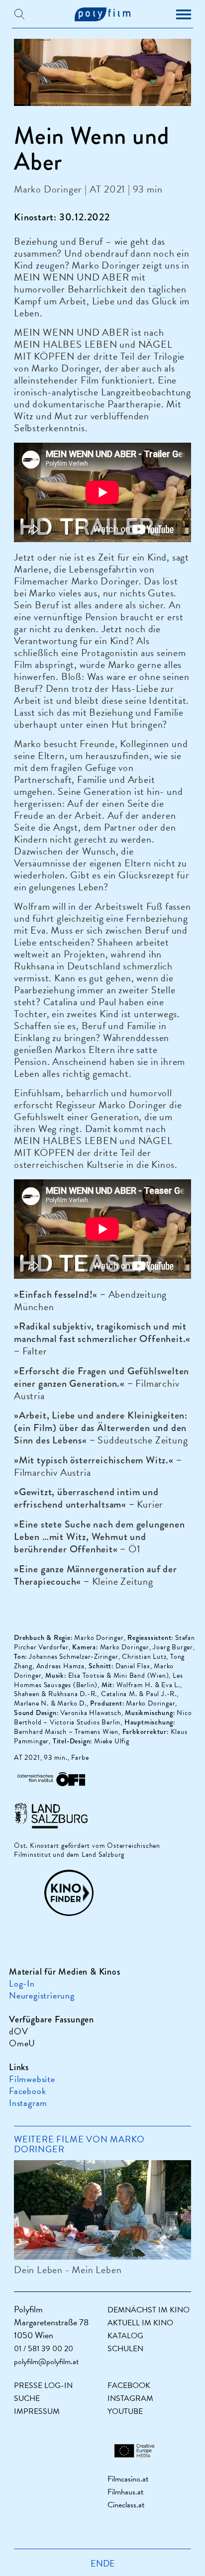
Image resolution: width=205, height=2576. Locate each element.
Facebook (27, 2091)
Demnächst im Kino (149, 2310)
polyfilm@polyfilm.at (46, 2362)
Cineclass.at (126, 2505)
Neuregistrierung (42, 1995)
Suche (27, 2398)
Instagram (28, 2103)
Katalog (125, 2336)
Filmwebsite (32, 2079)
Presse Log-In (43, 2385)
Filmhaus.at (125, 2492)
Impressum (37, 2411)
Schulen (125, 2349)
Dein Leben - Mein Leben (68, 2270)
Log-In (22, 1983)
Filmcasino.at (128, 2479)
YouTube (125, 2411)
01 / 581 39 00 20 (44, 2349)
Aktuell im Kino (140, 2323)
